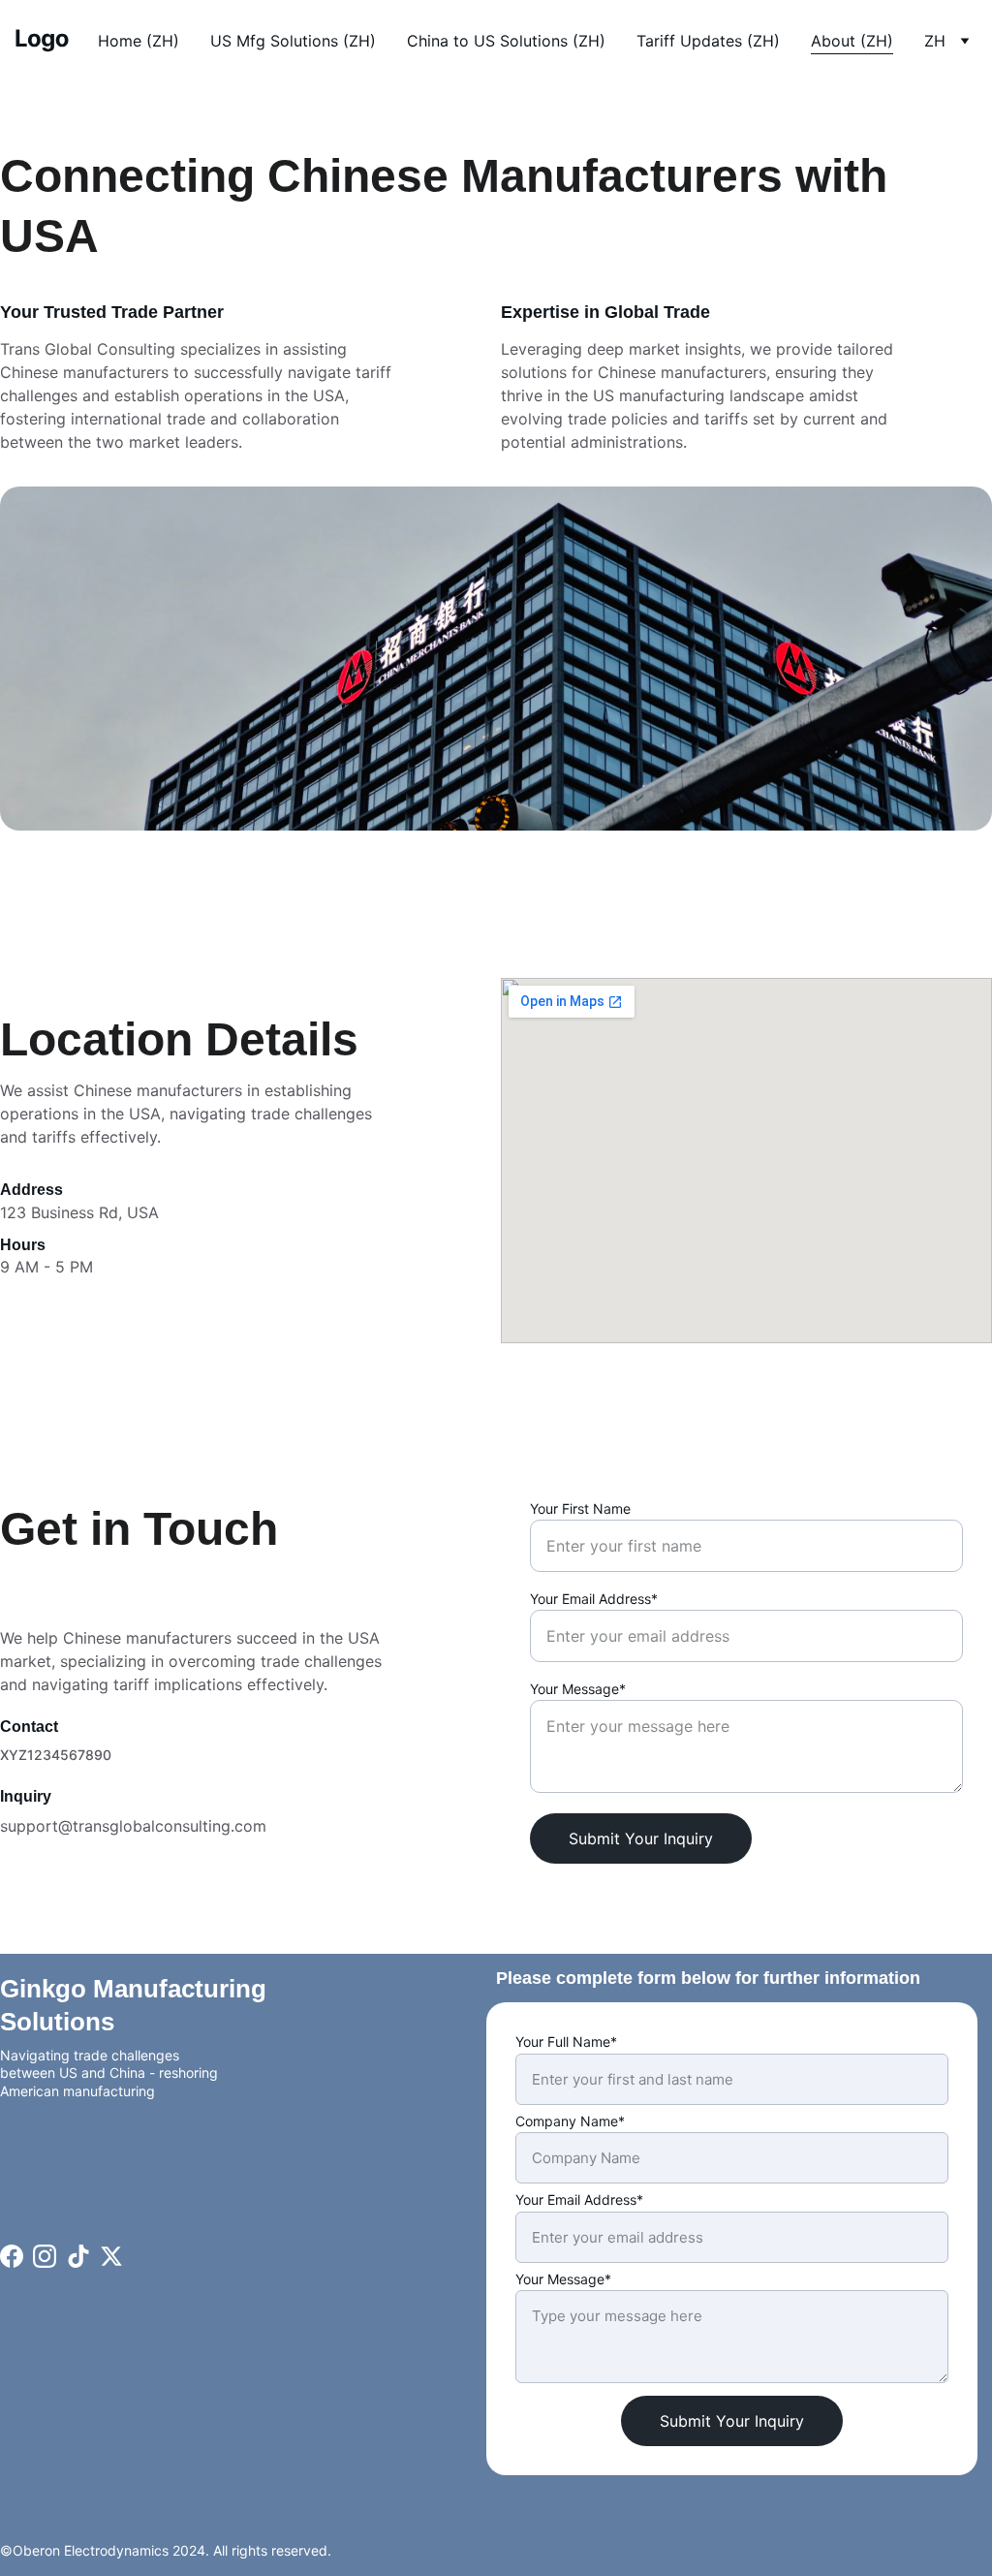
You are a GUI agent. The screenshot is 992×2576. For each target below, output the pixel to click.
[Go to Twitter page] (111, 2256)
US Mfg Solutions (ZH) (293, 41)
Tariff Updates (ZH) (708, 41)
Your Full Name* (566, 2042)
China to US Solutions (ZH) (506, 41)
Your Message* (578, 1689)
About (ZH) (852, 41)
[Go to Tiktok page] (78, 2256)
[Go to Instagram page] (45, 2256)
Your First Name (580, 1508)
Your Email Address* (594, 1599)
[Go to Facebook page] (12, 2256)
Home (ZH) (139, 41)
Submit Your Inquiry (641, 1838)
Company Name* (570, 2121)
